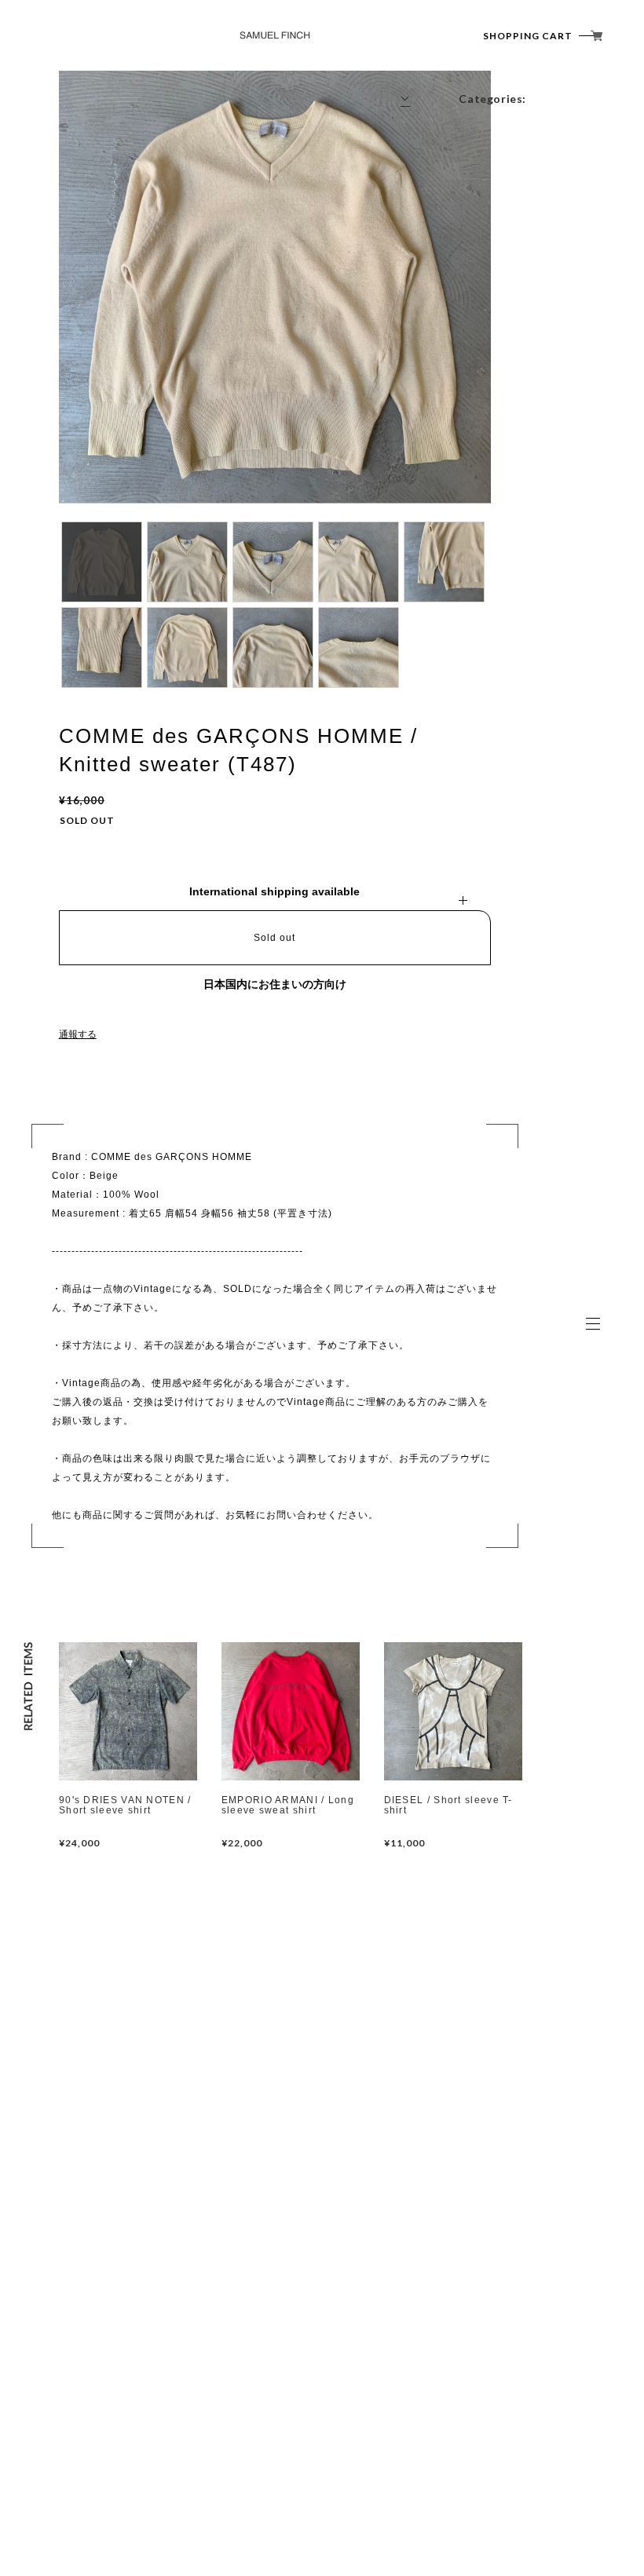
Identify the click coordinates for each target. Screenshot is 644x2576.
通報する (78, 1034)
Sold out (274, 938)
